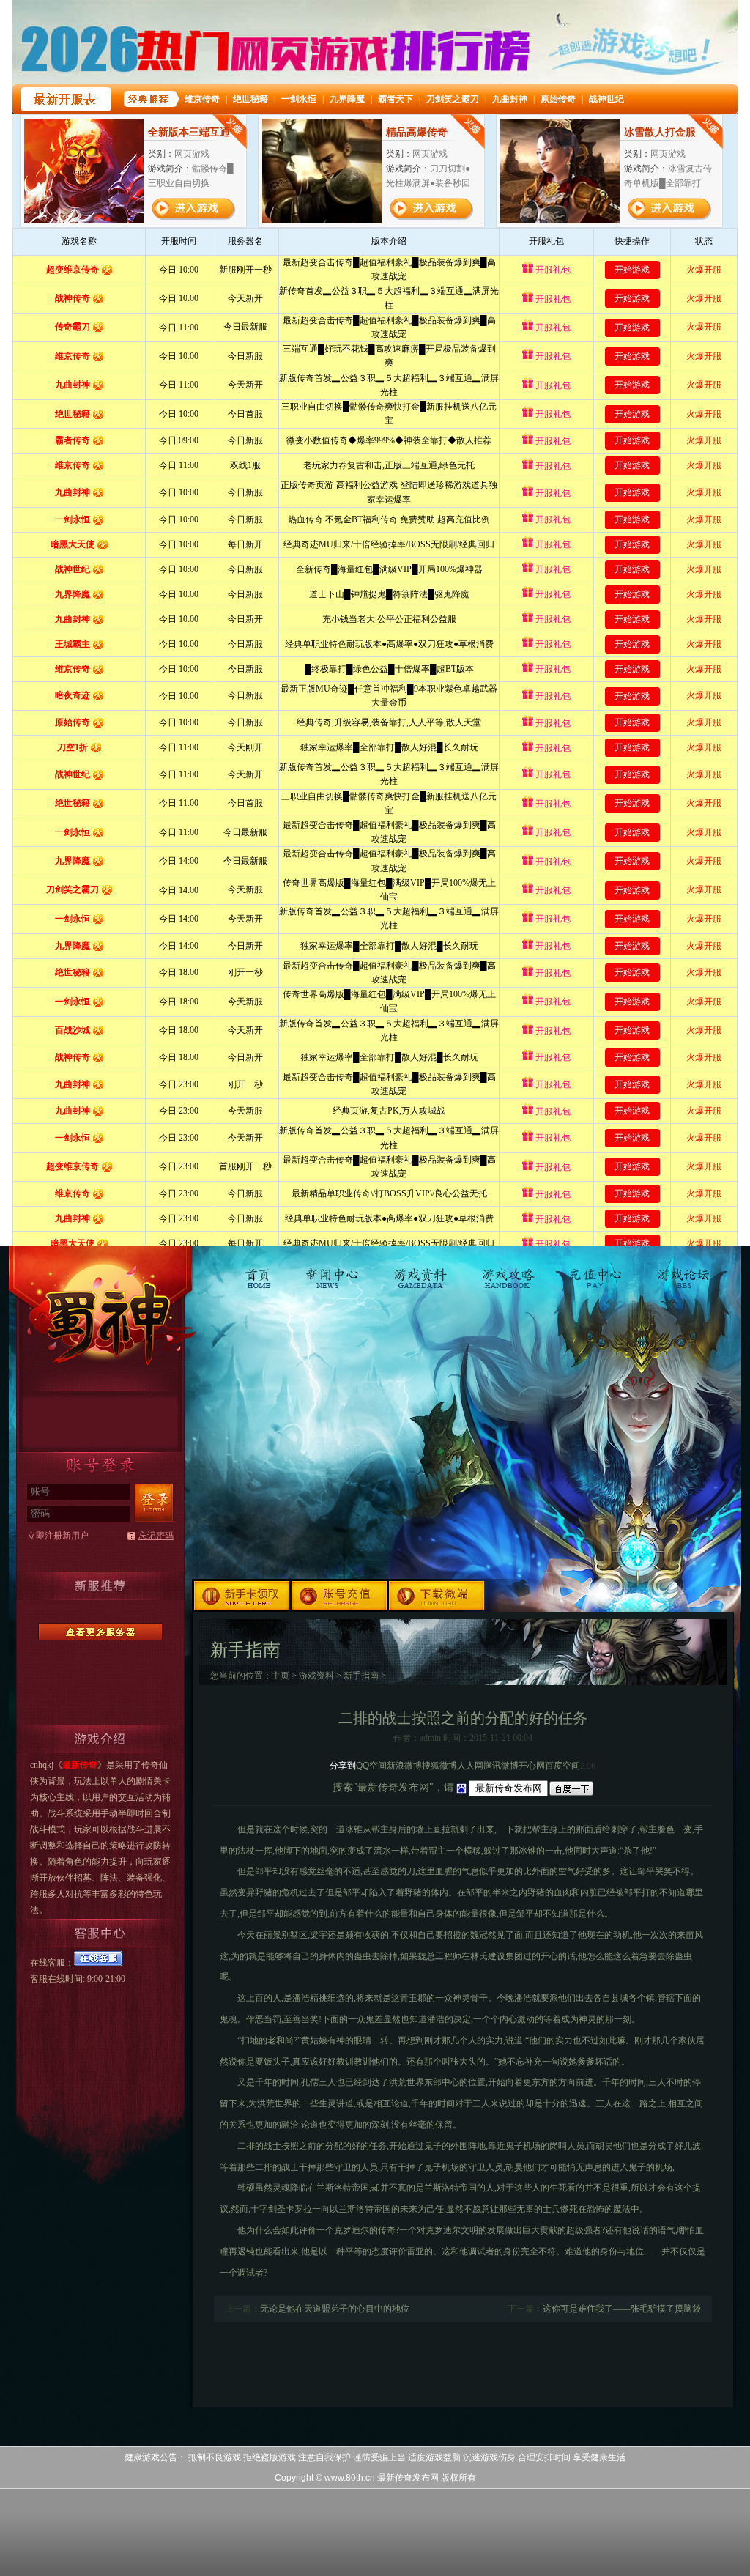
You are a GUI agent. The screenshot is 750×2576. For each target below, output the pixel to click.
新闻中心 (334, 1271)
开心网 (532, 1766)
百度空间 (562, 1766)
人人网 (470, 1766)
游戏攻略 (508, 1271)
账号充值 (340, 1595)
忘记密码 (156, 1536)
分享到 (343, 1766)
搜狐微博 (439, 1766)
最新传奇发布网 (408, 2478)
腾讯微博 (501, 1766)
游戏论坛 (682, 1271)
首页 (261, 1271)
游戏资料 (421, 1271)
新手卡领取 (242, 1595)
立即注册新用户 (58, 1536)
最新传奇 (100, 1313)
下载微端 (438, 1595)
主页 (281, 1676)
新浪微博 (404, 1766)
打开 (71, 2505)
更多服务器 (100, 1632)
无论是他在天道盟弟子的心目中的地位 (335, 2309)
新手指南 (361, 1676)
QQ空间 (371, 1766)
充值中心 (595, 1271)
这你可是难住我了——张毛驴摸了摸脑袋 (622, 2309)
